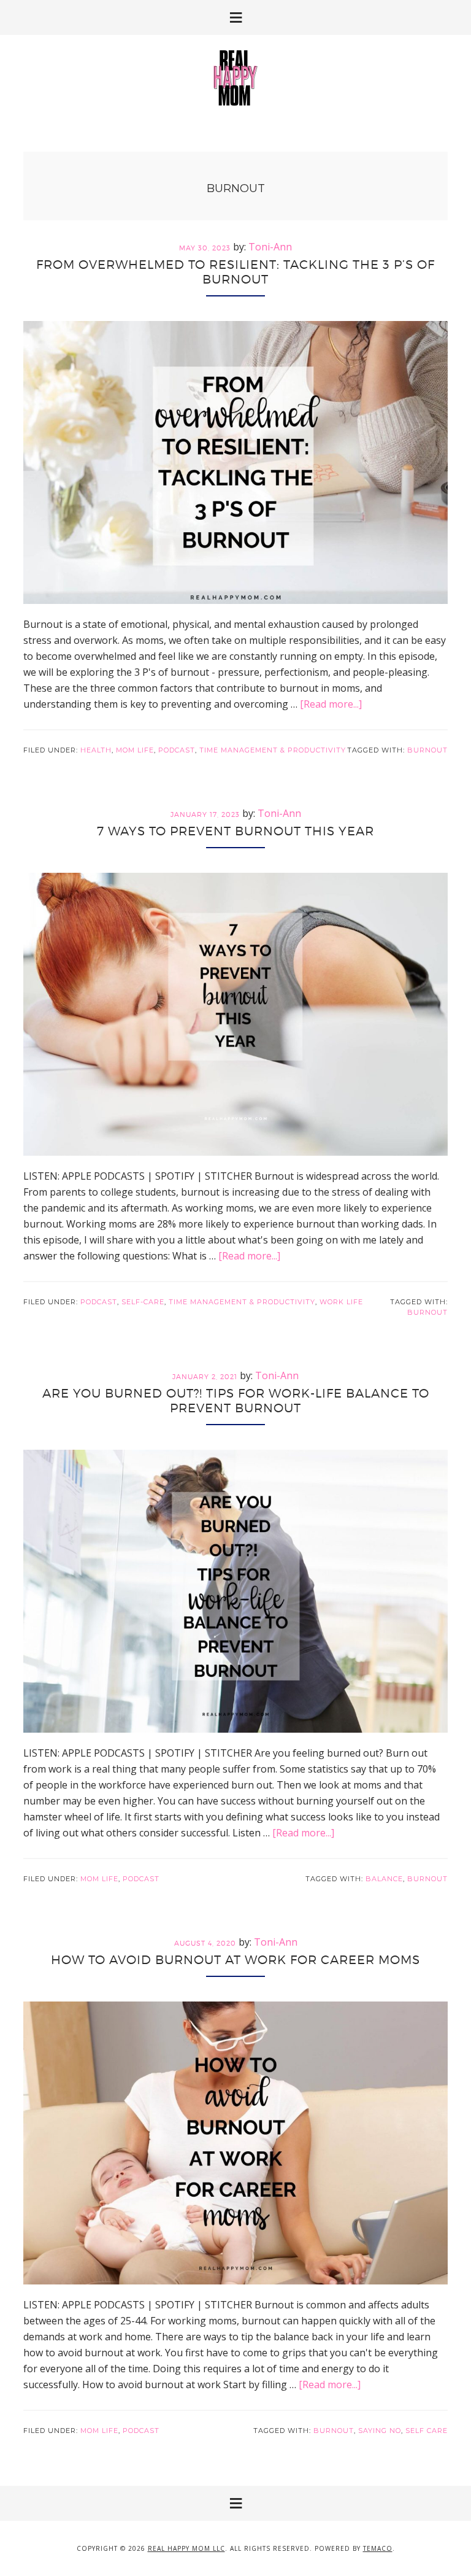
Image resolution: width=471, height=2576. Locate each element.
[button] (235, 17)
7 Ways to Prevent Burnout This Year (235, 831)
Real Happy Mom (235, 78)
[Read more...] (331, 704)
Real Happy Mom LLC (186, 2548)
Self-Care (143, 1302)
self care (427, 2431)
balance (384, 1879)
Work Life (341, 1302)
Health (96, 750)
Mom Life (135, 750)
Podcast (177, 750)
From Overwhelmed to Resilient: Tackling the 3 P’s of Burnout (235, 272)
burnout (427, 750)
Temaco (378, 2548)
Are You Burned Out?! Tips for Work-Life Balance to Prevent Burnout (236, 1401)
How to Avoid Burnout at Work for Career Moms (235, 1960)
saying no (380, 2431)
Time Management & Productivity (273, 750)
